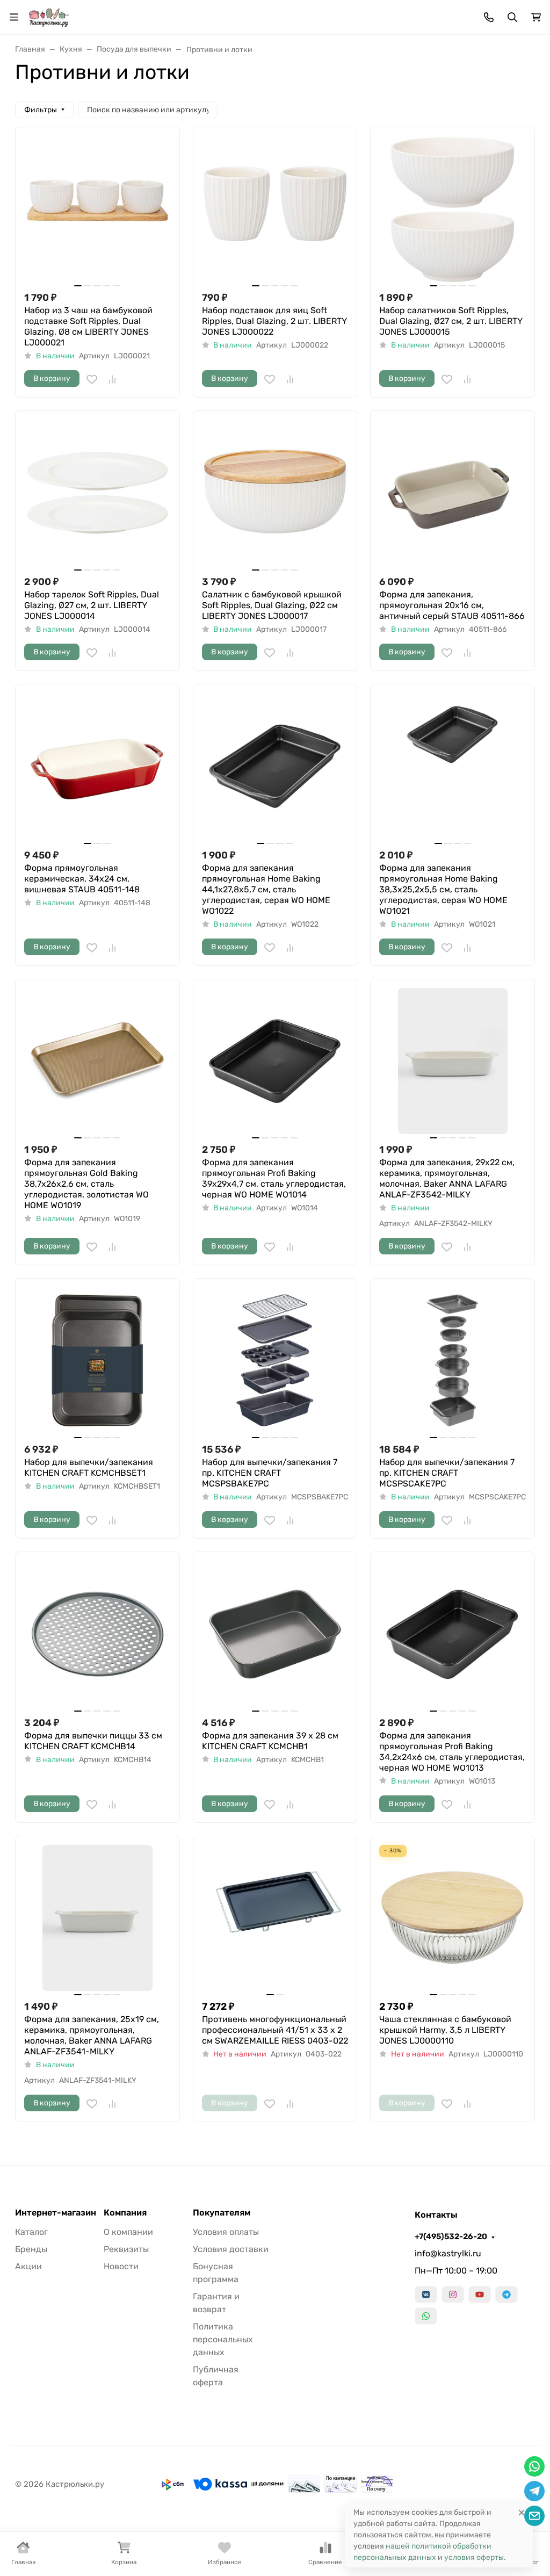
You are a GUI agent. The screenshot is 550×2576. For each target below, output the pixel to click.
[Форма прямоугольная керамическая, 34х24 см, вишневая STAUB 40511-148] (97, 766)
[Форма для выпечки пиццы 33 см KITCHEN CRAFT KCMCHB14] (97, 1634)
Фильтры (41, 110)
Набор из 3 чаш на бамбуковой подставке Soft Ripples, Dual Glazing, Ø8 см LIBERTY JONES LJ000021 (88, 326)
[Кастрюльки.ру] (49, 16)
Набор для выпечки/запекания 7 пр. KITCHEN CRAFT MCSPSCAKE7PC (447, 1473)
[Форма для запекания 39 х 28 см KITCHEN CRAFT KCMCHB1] (275, 1634)
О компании (128, 2232)
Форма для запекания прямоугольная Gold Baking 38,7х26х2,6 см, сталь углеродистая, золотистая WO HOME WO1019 (86, 1184)
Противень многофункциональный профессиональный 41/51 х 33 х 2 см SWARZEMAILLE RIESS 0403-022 (275, 2030)
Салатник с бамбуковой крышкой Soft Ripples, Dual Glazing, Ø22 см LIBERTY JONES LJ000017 (272, 605)
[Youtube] (480, 2294)
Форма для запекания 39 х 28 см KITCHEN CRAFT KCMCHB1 (270, 1741)
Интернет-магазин (56, 2213)
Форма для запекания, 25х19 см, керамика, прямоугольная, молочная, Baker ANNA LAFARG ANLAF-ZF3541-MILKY (92, 2035)
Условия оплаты (226, 2232)
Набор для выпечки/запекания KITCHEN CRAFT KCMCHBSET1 (89, 1467)
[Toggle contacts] (489, 17)
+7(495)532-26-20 (451, 2236)
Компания (125, 2213)
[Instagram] (453, 2294)
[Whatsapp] (426, 2316)
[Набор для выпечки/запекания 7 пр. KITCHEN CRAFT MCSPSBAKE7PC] (275, 1361)
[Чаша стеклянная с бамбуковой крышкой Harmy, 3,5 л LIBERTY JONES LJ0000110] (453, 1918)
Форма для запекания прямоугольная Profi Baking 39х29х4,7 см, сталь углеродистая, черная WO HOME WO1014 (274, 1178)
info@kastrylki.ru (448, 2253)
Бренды (31, 2249)
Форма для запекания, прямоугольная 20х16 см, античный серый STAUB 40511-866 (452, 605)
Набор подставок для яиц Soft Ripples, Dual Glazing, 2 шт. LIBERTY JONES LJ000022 (274, 321)
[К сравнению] (112, 379)
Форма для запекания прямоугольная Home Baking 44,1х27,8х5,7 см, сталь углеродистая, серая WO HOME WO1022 (266, 889)
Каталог (31, 2232)
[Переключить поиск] (512, 17)
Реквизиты (126, 2249)
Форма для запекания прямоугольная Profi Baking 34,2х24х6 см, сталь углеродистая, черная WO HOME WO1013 (452, 1752)
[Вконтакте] (426, 2294)
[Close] (522, 2512)
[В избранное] (92, 379)
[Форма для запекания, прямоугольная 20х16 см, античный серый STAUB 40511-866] (453, 493)
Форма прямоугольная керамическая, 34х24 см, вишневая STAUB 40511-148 (82, 879)
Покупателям (222, 2213)
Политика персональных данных (223, 2339)
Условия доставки (231, 2249)
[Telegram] (506, 2294)
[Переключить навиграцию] (14, 17)
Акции (28, 2266)
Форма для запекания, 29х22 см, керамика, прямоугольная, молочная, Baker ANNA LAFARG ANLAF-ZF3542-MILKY (447, 1178)
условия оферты (474, 2557)
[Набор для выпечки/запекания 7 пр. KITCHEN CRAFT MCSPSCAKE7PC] (453, 1361)
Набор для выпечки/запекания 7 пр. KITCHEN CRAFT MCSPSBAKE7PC (270, 1473)
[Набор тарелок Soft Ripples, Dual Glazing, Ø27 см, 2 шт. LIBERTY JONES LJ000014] (97, 493)
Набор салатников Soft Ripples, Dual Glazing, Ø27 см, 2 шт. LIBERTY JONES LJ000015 (451, 321)
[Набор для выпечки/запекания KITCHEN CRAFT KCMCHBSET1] (97, 1361)
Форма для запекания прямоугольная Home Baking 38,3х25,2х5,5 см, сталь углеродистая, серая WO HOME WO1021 (443, 889)
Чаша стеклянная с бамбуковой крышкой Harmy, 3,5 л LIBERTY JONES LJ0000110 (445, 2030)
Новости (121, 2266)
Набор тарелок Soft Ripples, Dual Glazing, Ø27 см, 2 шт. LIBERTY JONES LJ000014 (92, 605)
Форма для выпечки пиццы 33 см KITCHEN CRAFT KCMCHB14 (93, 1741)
